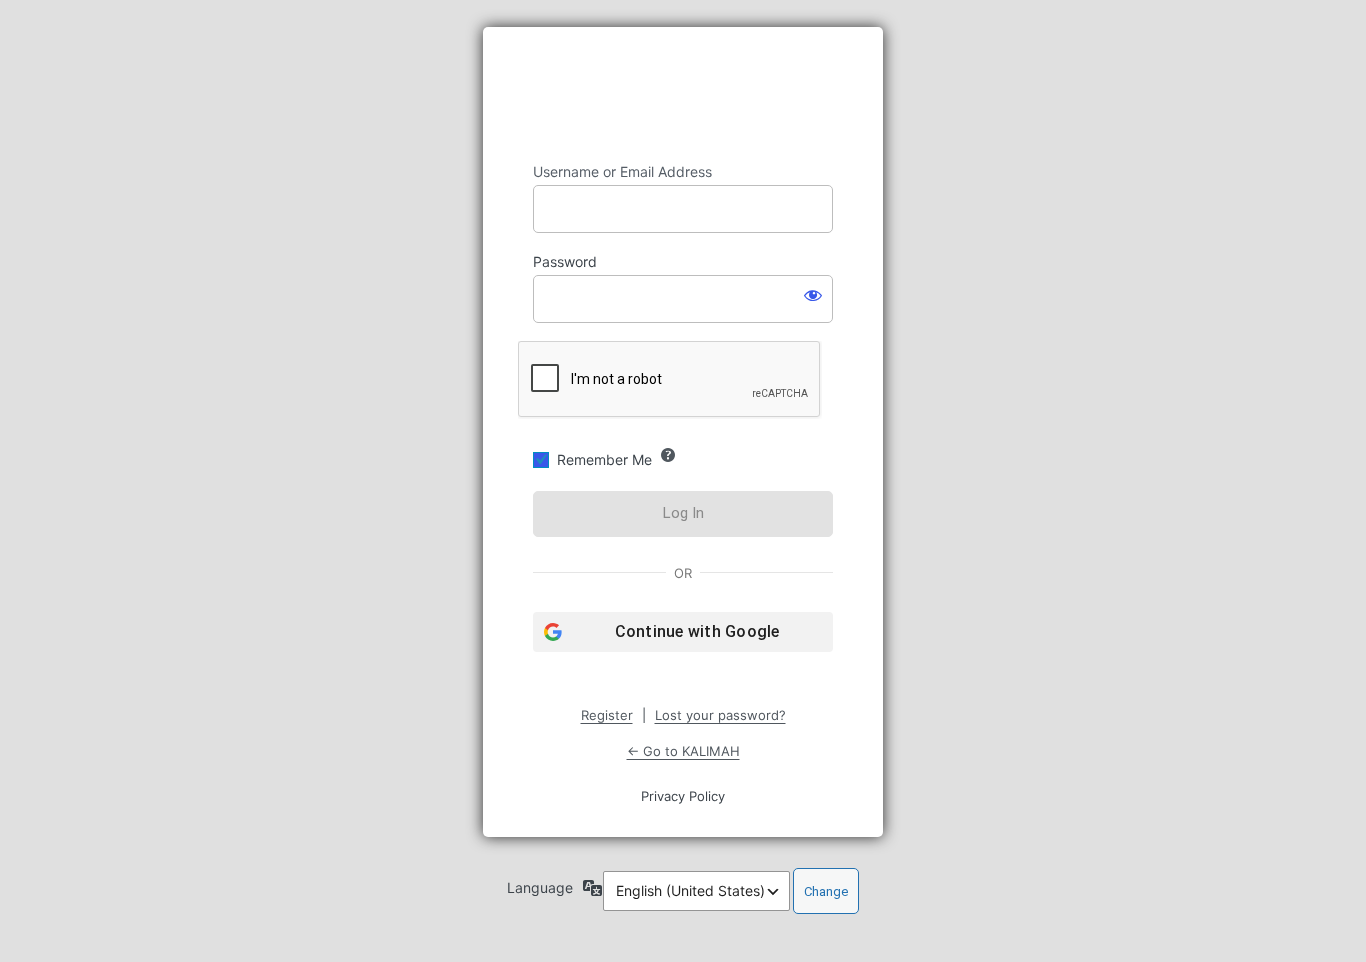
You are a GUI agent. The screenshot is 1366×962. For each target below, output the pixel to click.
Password (565, 261)
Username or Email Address (622, 171)
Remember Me (604, 459)
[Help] (668, 455)
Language (540, 887)
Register (607, 715)
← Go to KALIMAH (683, 751)
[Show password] (813, 295)
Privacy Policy (683, 796)
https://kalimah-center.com (683, 95)
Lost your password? (720, 715)
